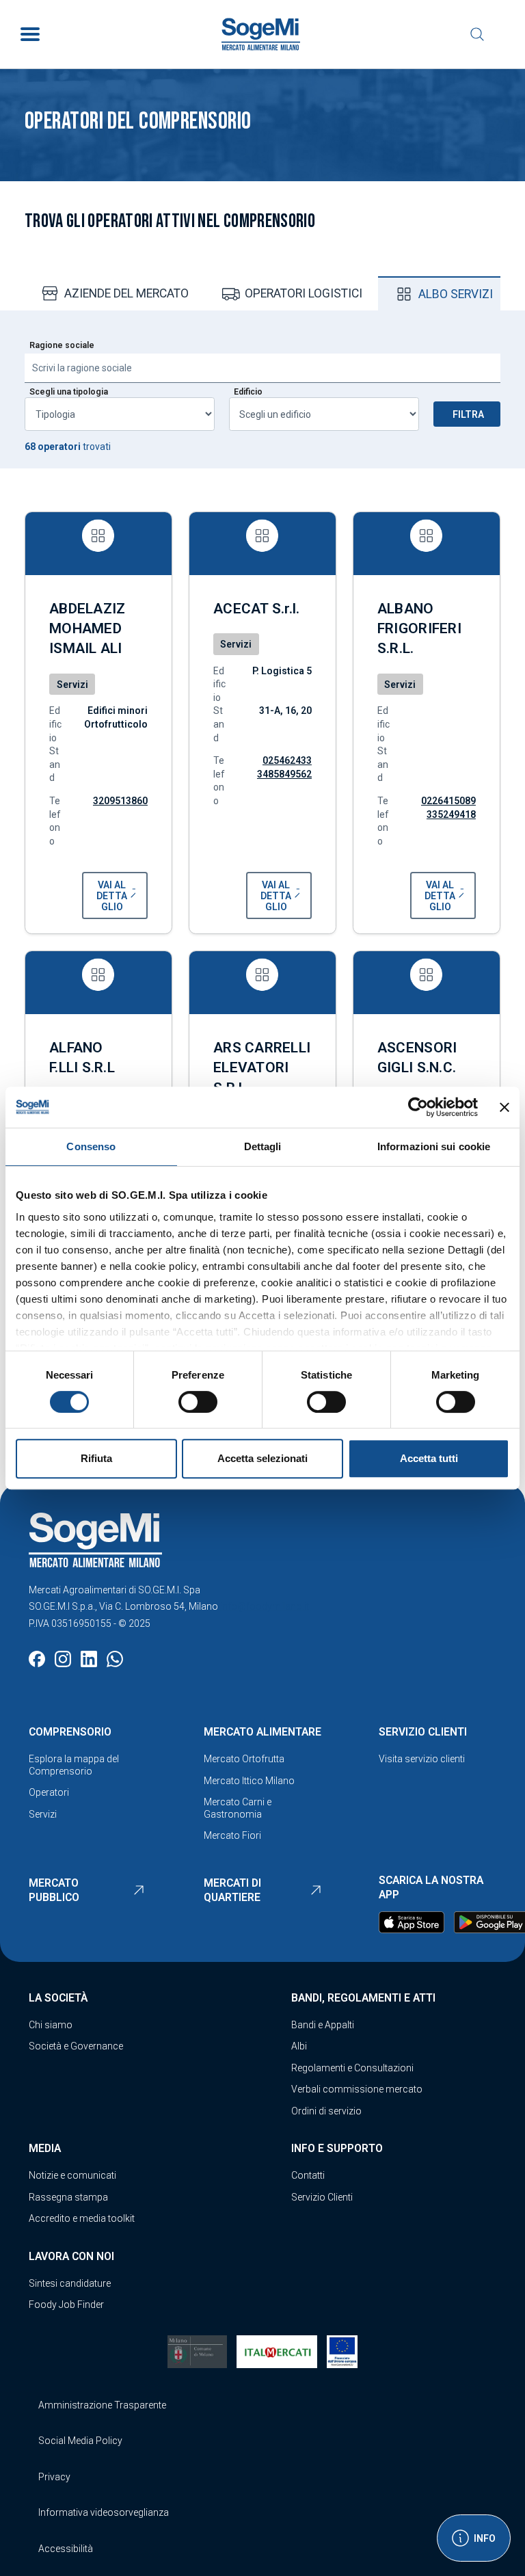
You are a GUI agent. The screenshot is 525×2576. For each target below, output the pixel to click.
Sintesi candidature (70, 2283)
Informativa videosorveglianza (104, 2512)
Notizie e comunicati (72, 2175)
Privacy (54, 2477)
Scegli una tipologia (69, 392)
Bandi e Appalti (323, 2025)
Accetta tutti (429, 1458)
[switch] (198, 1402)
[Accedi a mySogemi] (504, 34)
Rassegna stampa (68, 2197)
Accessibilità (66, 2549)
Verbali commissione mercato (357, 2089)
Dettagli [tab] (263, 1146)
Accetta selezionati (262, 1458)
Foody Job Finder (66, 2305)
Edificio (248, 392)
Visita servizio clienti (422, 1759)
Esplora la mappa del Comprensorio (74, 1765)
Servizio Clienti (322, 2197)
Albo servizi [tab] (456, 294)
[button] (115, 895)
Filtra (468, 414)
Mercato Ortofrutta (244, 1759)
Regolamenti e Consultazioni (352, 2068)
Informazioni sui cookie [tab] (434, 1146)
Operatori (49, 1792)
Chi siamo (51, 2025)
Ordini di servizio (326, 2111)
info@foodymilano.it (265, 1606)
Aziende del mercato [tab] (126, 293)
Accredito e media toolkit (82, 2218)
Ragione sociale (62, 345)
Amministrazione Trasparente (102, 2405)
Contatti (308, 2175)
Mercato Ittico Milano (249, 1781)
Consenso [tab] (91, 1146)
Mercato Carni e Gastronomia (238, 1808)
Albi (299, 2046)
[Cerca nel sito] (477, 34)
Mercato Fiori (232, 1835)
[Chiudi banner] (504, 1107)
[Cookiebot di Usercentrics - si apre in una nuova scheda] (418, 1107)
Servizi (43, 1814)
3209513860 (120, 801)
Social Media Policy (80, 2441)
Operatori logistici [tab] (304, 293)
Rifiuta (96, 1458)
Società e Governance (76, 2046)
